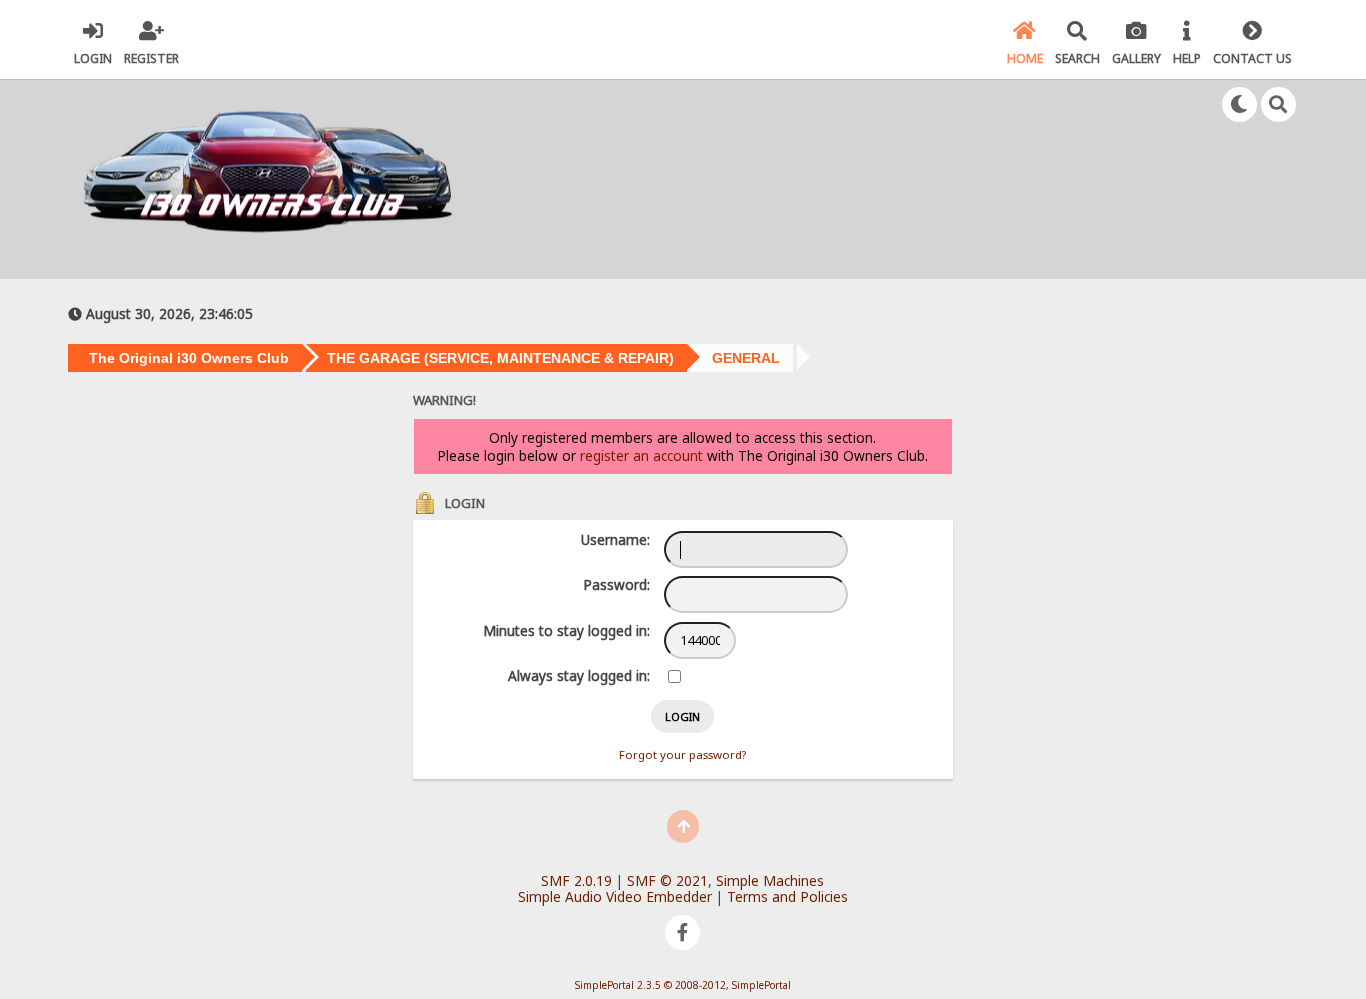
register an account (641, 455)
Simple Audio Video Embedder (615, 896)
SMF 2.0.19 (576, 880)
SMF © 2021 (667, 880)
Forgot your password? (682, 754)
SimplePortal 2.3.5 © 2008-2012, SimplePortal (683, 985)
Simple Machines (770, 880)
